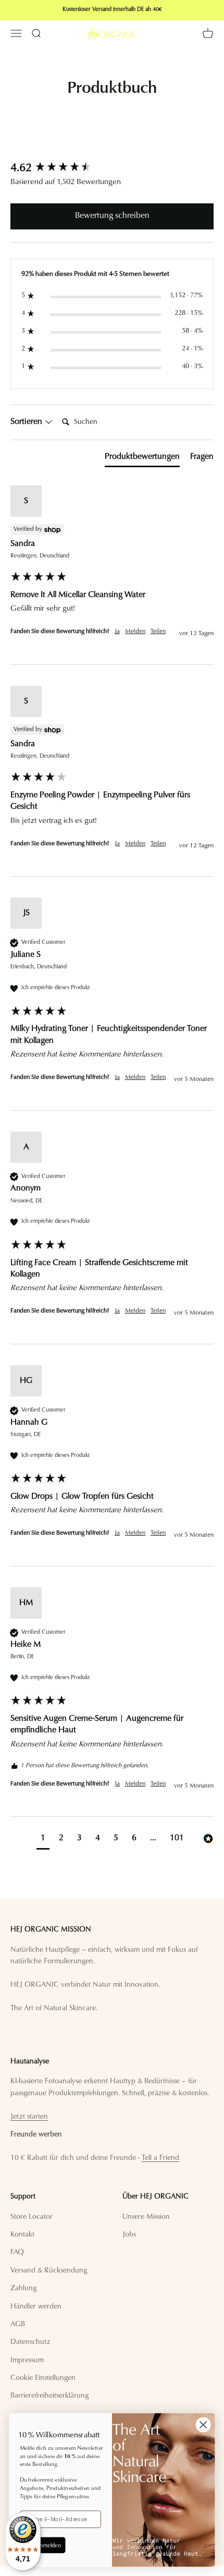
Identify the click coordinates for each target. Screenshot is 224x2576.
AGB (18, 2325)
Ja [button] (117, 631)
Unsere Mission (146, 2217)
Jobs (129, 2235)
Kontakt (22, 2235)
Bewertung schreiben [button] (112, 216)
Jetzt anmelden (42, 2545)
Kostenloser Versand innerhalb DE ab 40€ (112, 10)
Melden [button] (135, 631)
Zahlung (23, 2289)
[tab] (142, 459)
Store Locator (32, 2217)
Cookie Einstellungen (43, 2378)
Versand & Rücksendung (49, 2271)
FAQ (17, 2253)
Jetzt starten (29, 2117)
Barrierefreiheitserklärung (49, 2396)
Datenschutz (30, 2342)
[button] (43, 1839)
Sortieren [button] (27, 422)
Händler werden (36, 2307)
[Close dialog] (203, 2425)
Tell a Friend (160, 2158)
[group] (112, 169)
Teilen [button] (158, 631)
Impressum (27, 2361)
